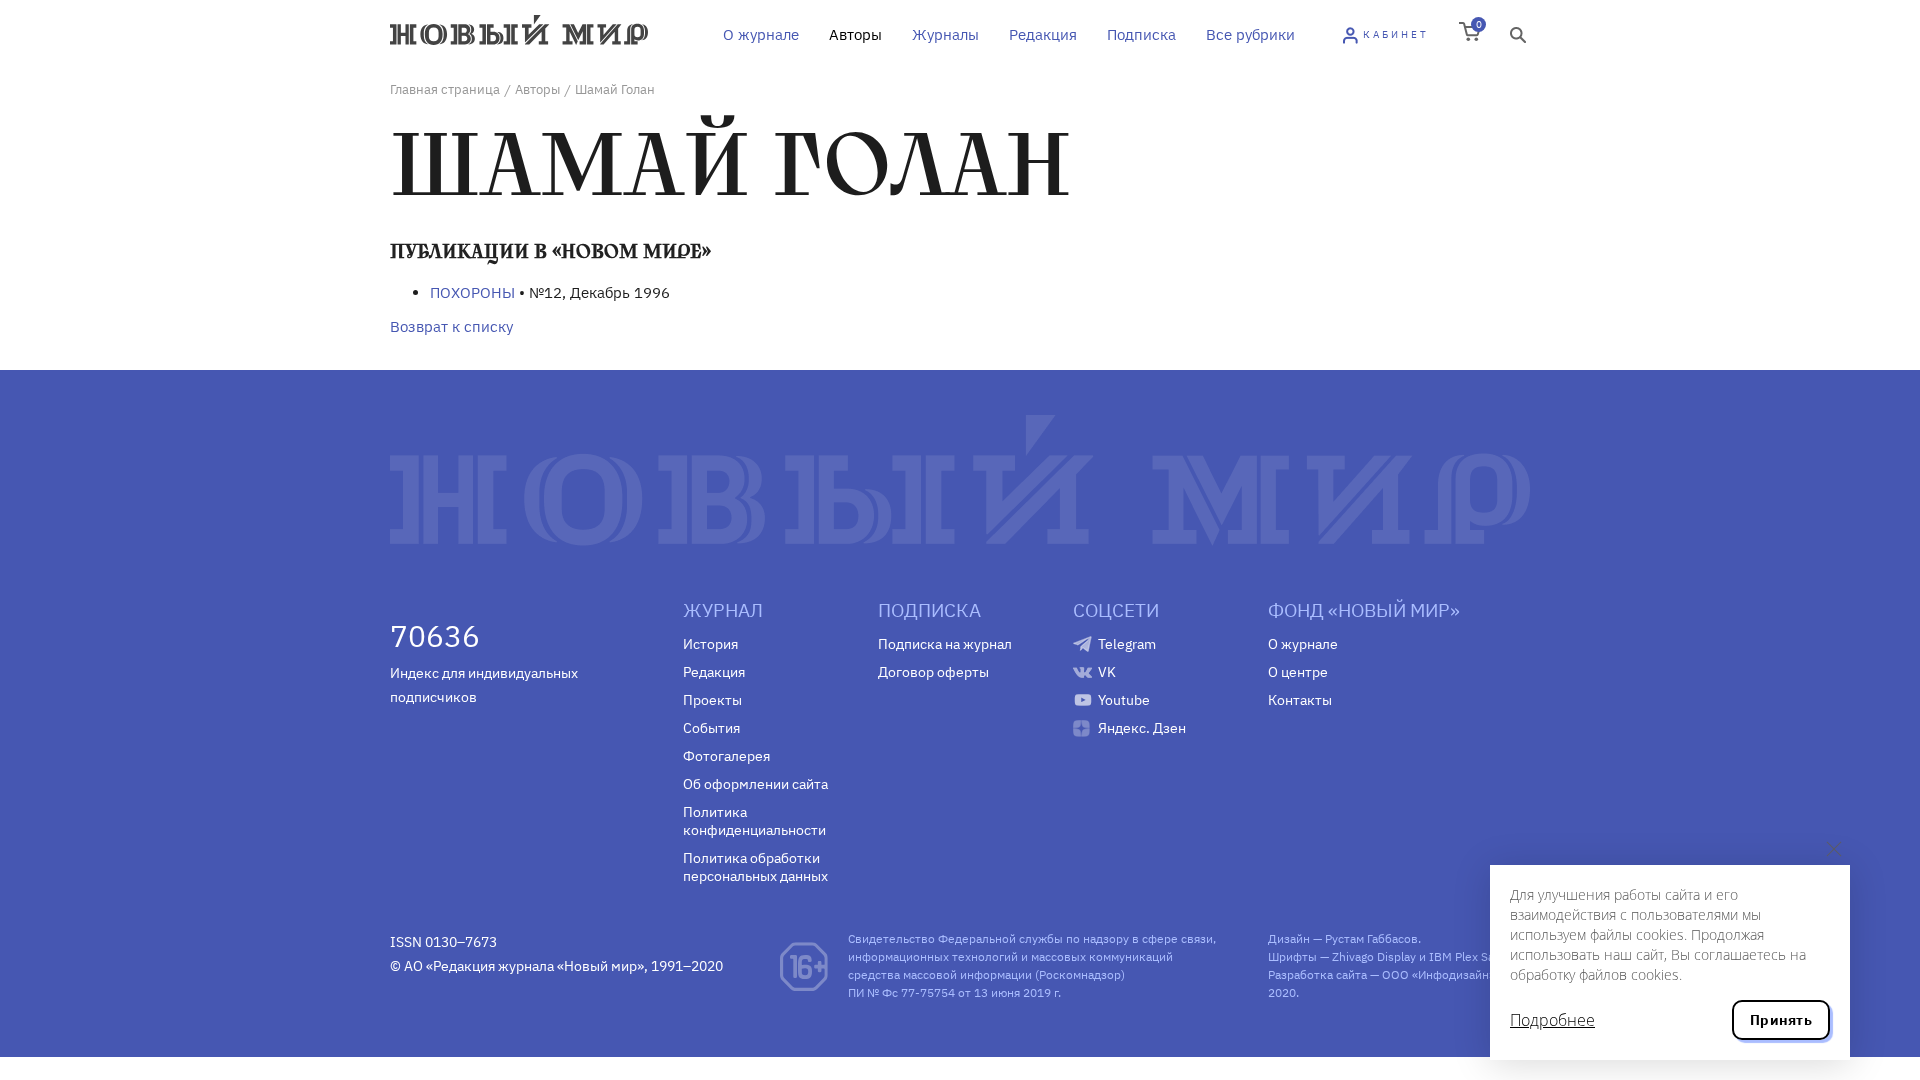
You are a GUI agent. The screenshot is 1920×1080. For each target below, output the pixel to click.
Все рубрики (1250, 34)
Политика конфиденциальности (754, 821)
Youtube (1124, 700)
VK (1107, 672)
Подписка (1141, 34)
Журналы (945, 34)
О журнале (761, 34)
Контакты (1300, 700)
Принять (1781, 1020)
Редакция (1043, 34)
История (710, 644)
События (711, 728)
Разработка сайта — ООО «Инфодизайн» (1381, 974)
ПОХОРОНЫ (472, 292)
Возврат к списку (451, 326)
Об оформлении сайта (755, 784)
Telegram (1127, 644)
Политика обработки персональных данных (755, 867)
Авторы (855, 34)
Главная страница (445, 89)
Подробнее (1552, 1020)
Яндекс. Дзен (1142, 728)
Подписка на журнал (945, 644)
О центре (1298, 672)
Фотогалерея (726, 756)
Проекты (712, 700)
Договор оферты (933, 672)
